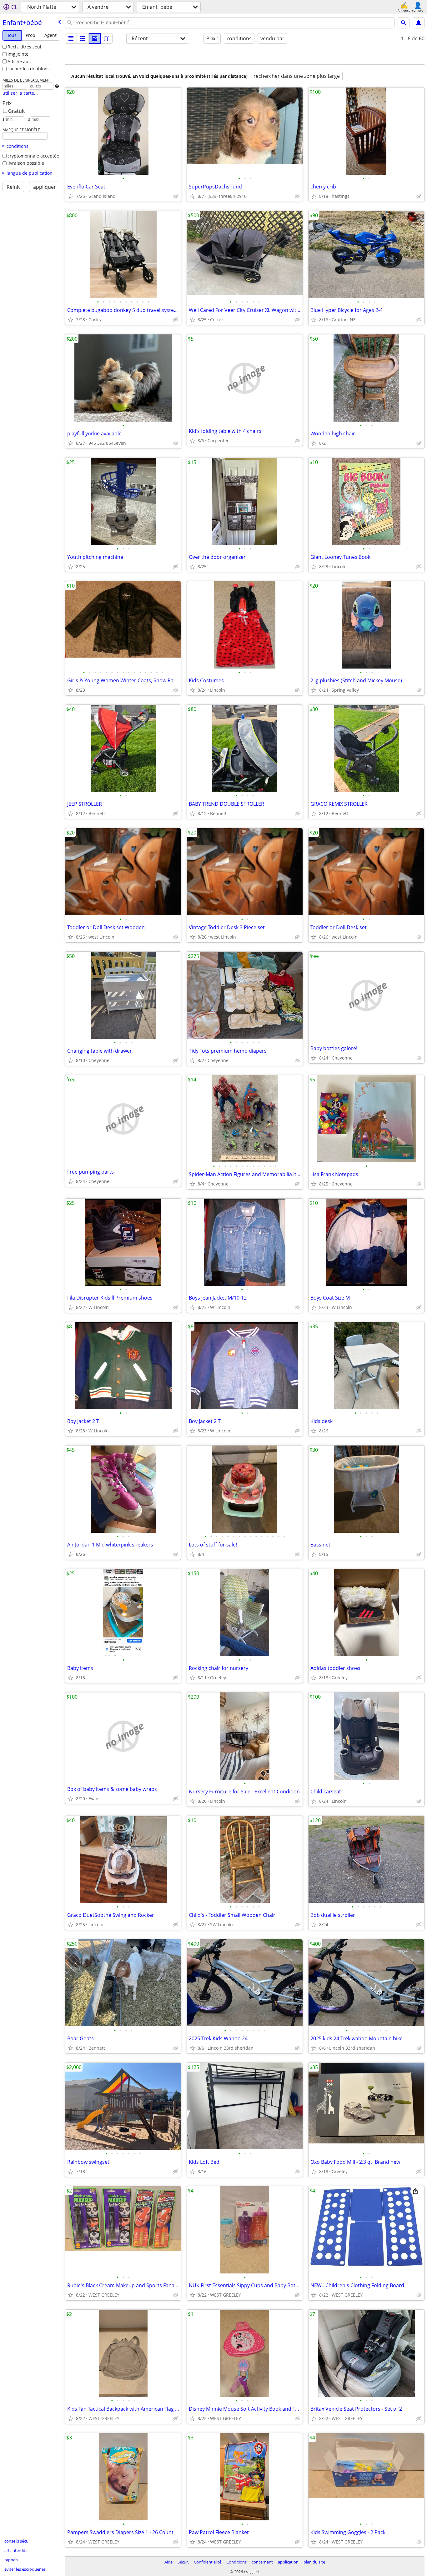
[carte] (107, 38)
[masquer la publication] (176, 196)
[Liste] (71, 38)
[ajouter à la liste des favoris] (71, 196)
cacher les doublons (29, 69)
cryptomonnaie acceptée (33, 156)
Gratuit (17, 111)
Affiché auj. (19, 61)
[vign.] (83, 38)
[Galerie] (95, 38)
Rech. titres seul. (25, 47)
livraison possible (26, 163)
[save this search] (419, 23)
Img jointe (18, 54)
